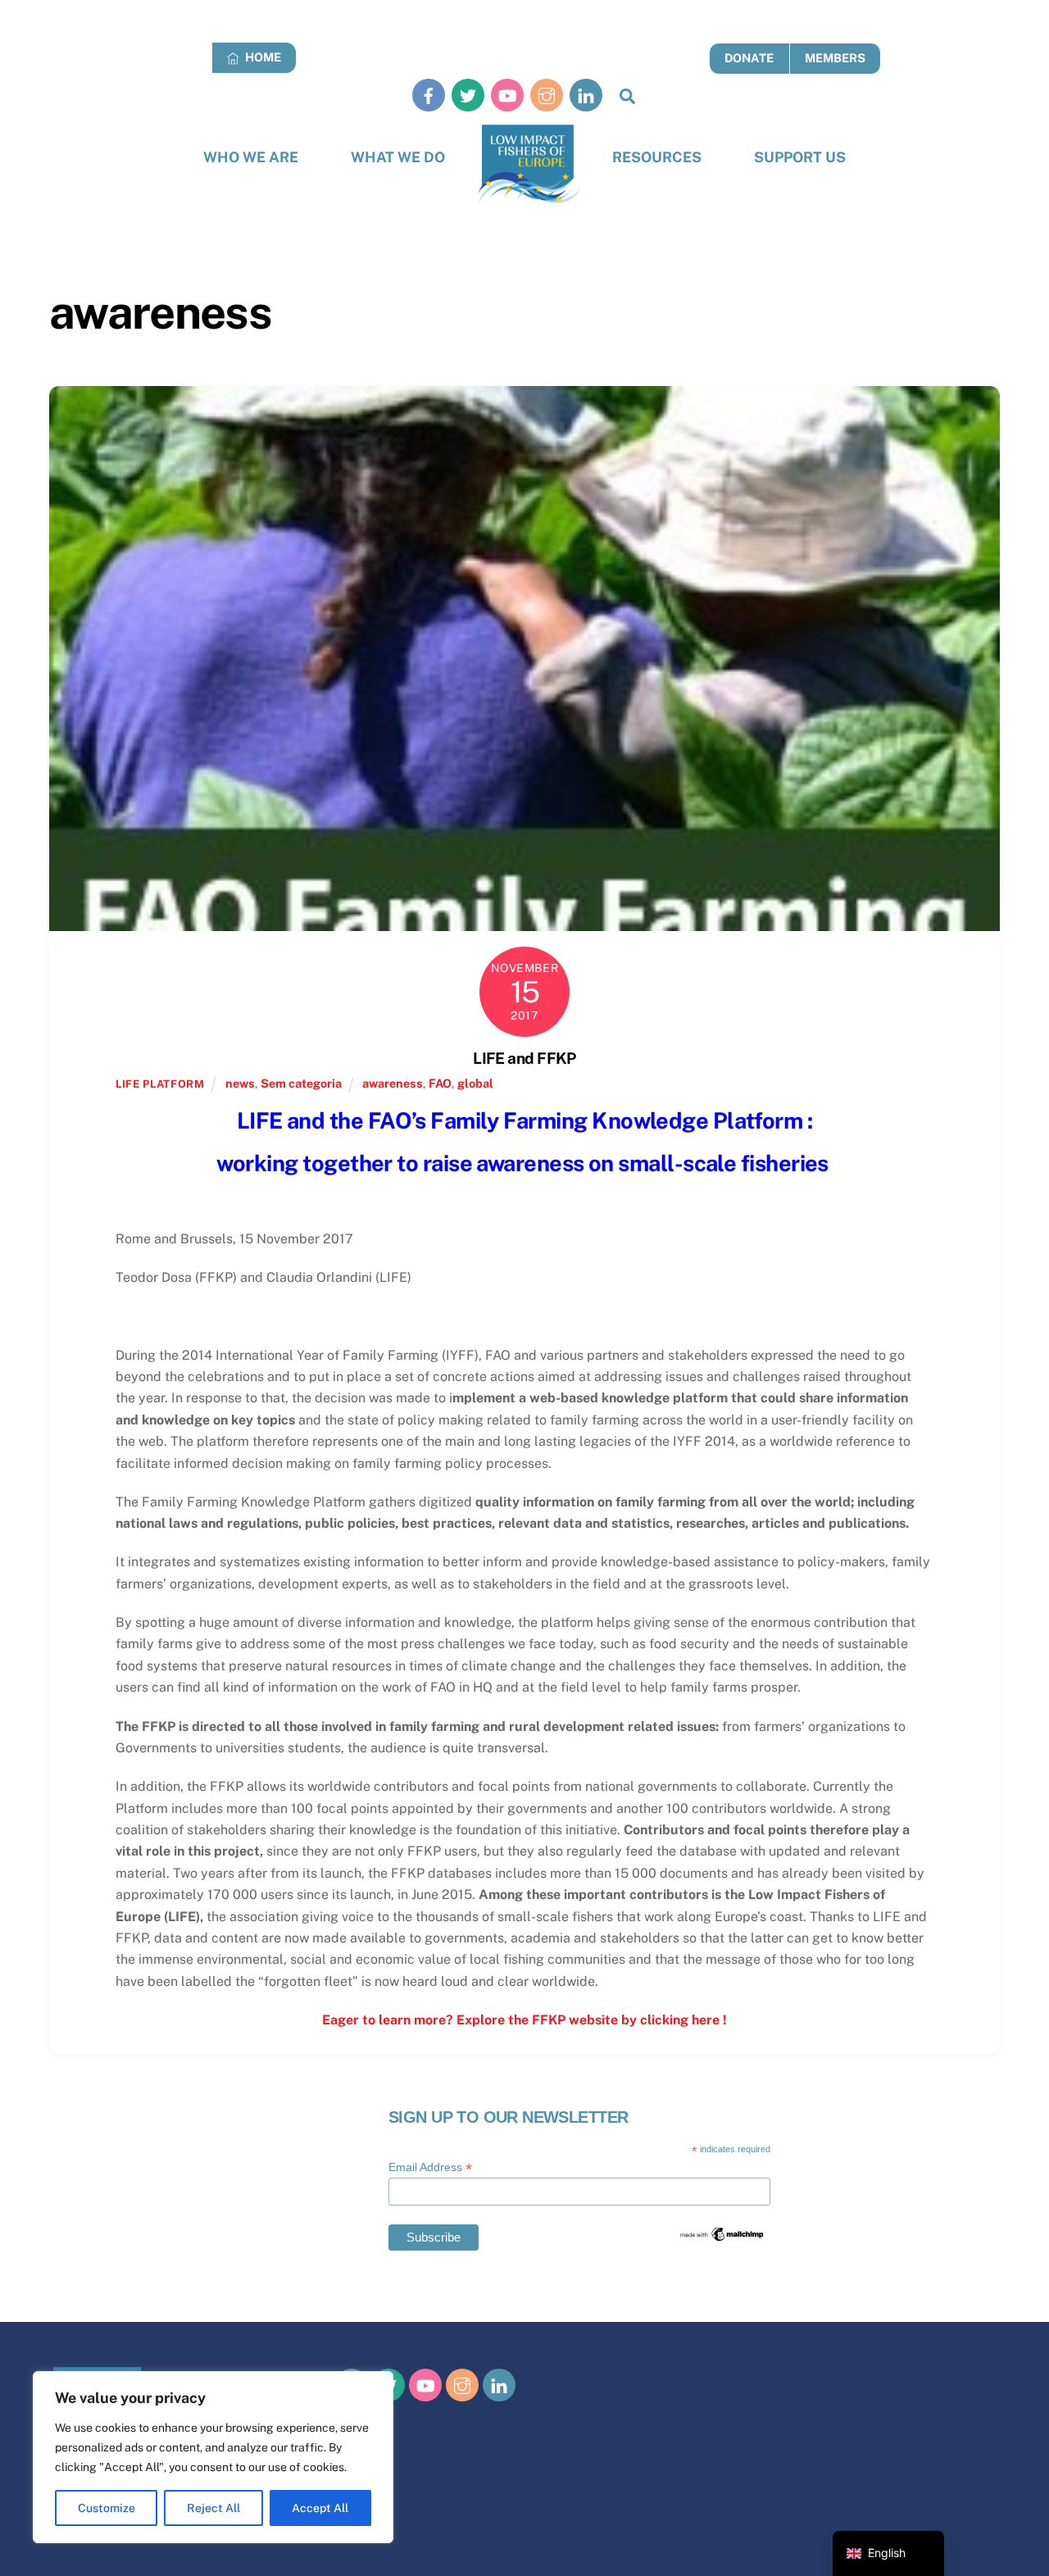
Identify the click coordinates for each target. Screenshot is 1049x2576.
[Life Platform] (529, 164)
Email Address (430, 2167)
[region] (213, 2457)
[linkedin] (586, 95)
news (240, 1083)
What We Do (398, 157)
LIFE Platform (160, 1084)
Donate (749, 58)
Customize (107, 2508)
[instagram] (547, 95)
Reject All (213, 2508)
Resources (657, 157)
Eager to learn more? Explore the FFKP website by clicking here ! (524, 2020)
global (475, 1083)
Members (835, 58)
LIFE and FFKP (524, 1058)
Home (262, 57)
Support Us (800, 157)
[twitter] (468, 95)
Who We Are (251, 157)
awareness (393, 1083)
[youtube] (507, 95)
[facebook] (429, 95)
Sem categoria (301, 1083)
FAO (440, 1083)
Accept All (320, 2508)
